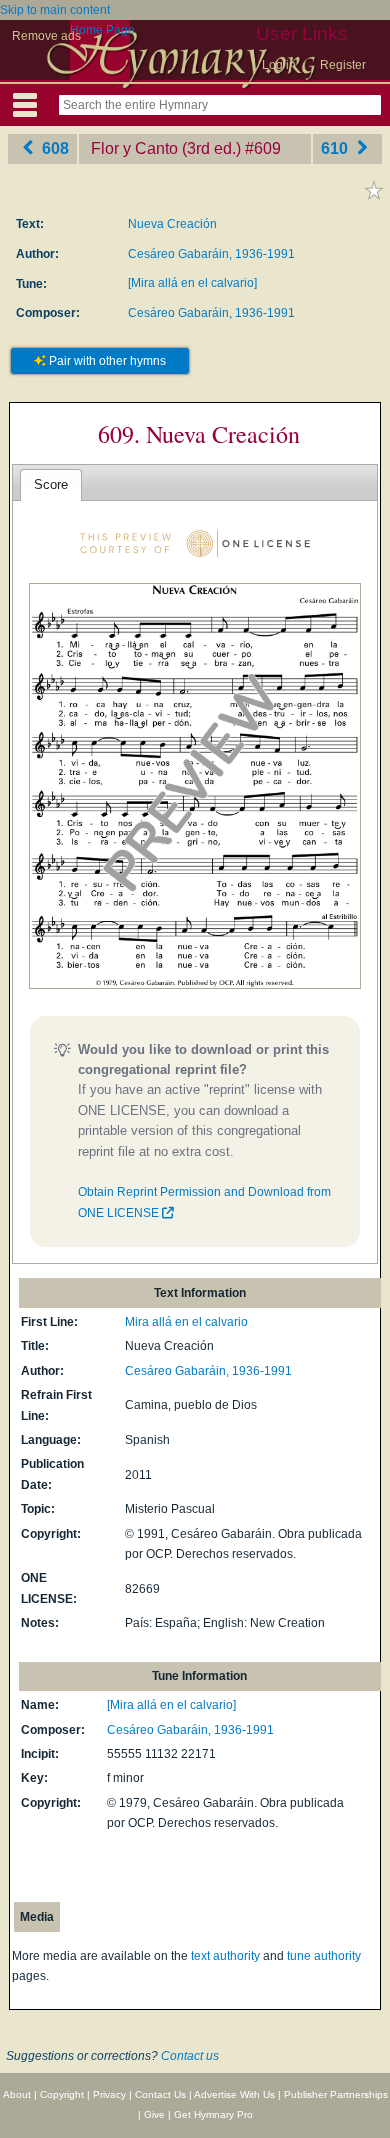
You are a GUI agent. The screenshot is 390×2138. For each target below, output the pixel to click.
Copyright (62, 2094)
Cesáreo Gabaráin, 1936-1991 (211, 254)
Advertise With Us (234, 2094)
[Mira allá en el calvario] (192, 283)
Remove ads (46, 36)
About (17, 2094)
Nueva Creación (172, 224)
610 (336, 148)
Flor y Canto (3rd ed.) (166, 148)
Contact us (190, 2056)
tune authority (324, 1956)
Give (154, 2114)
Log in (279, 65)
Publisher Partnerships (336, 2094)
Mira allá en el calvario (186, 1322)
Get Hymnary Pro (213, 2114)
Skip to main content (55, 10)
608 (53, 148)
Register (343, 65)
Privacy (109, 2094)
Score (51, 484)
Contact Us (160, 2094)
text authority (225, 1956)
